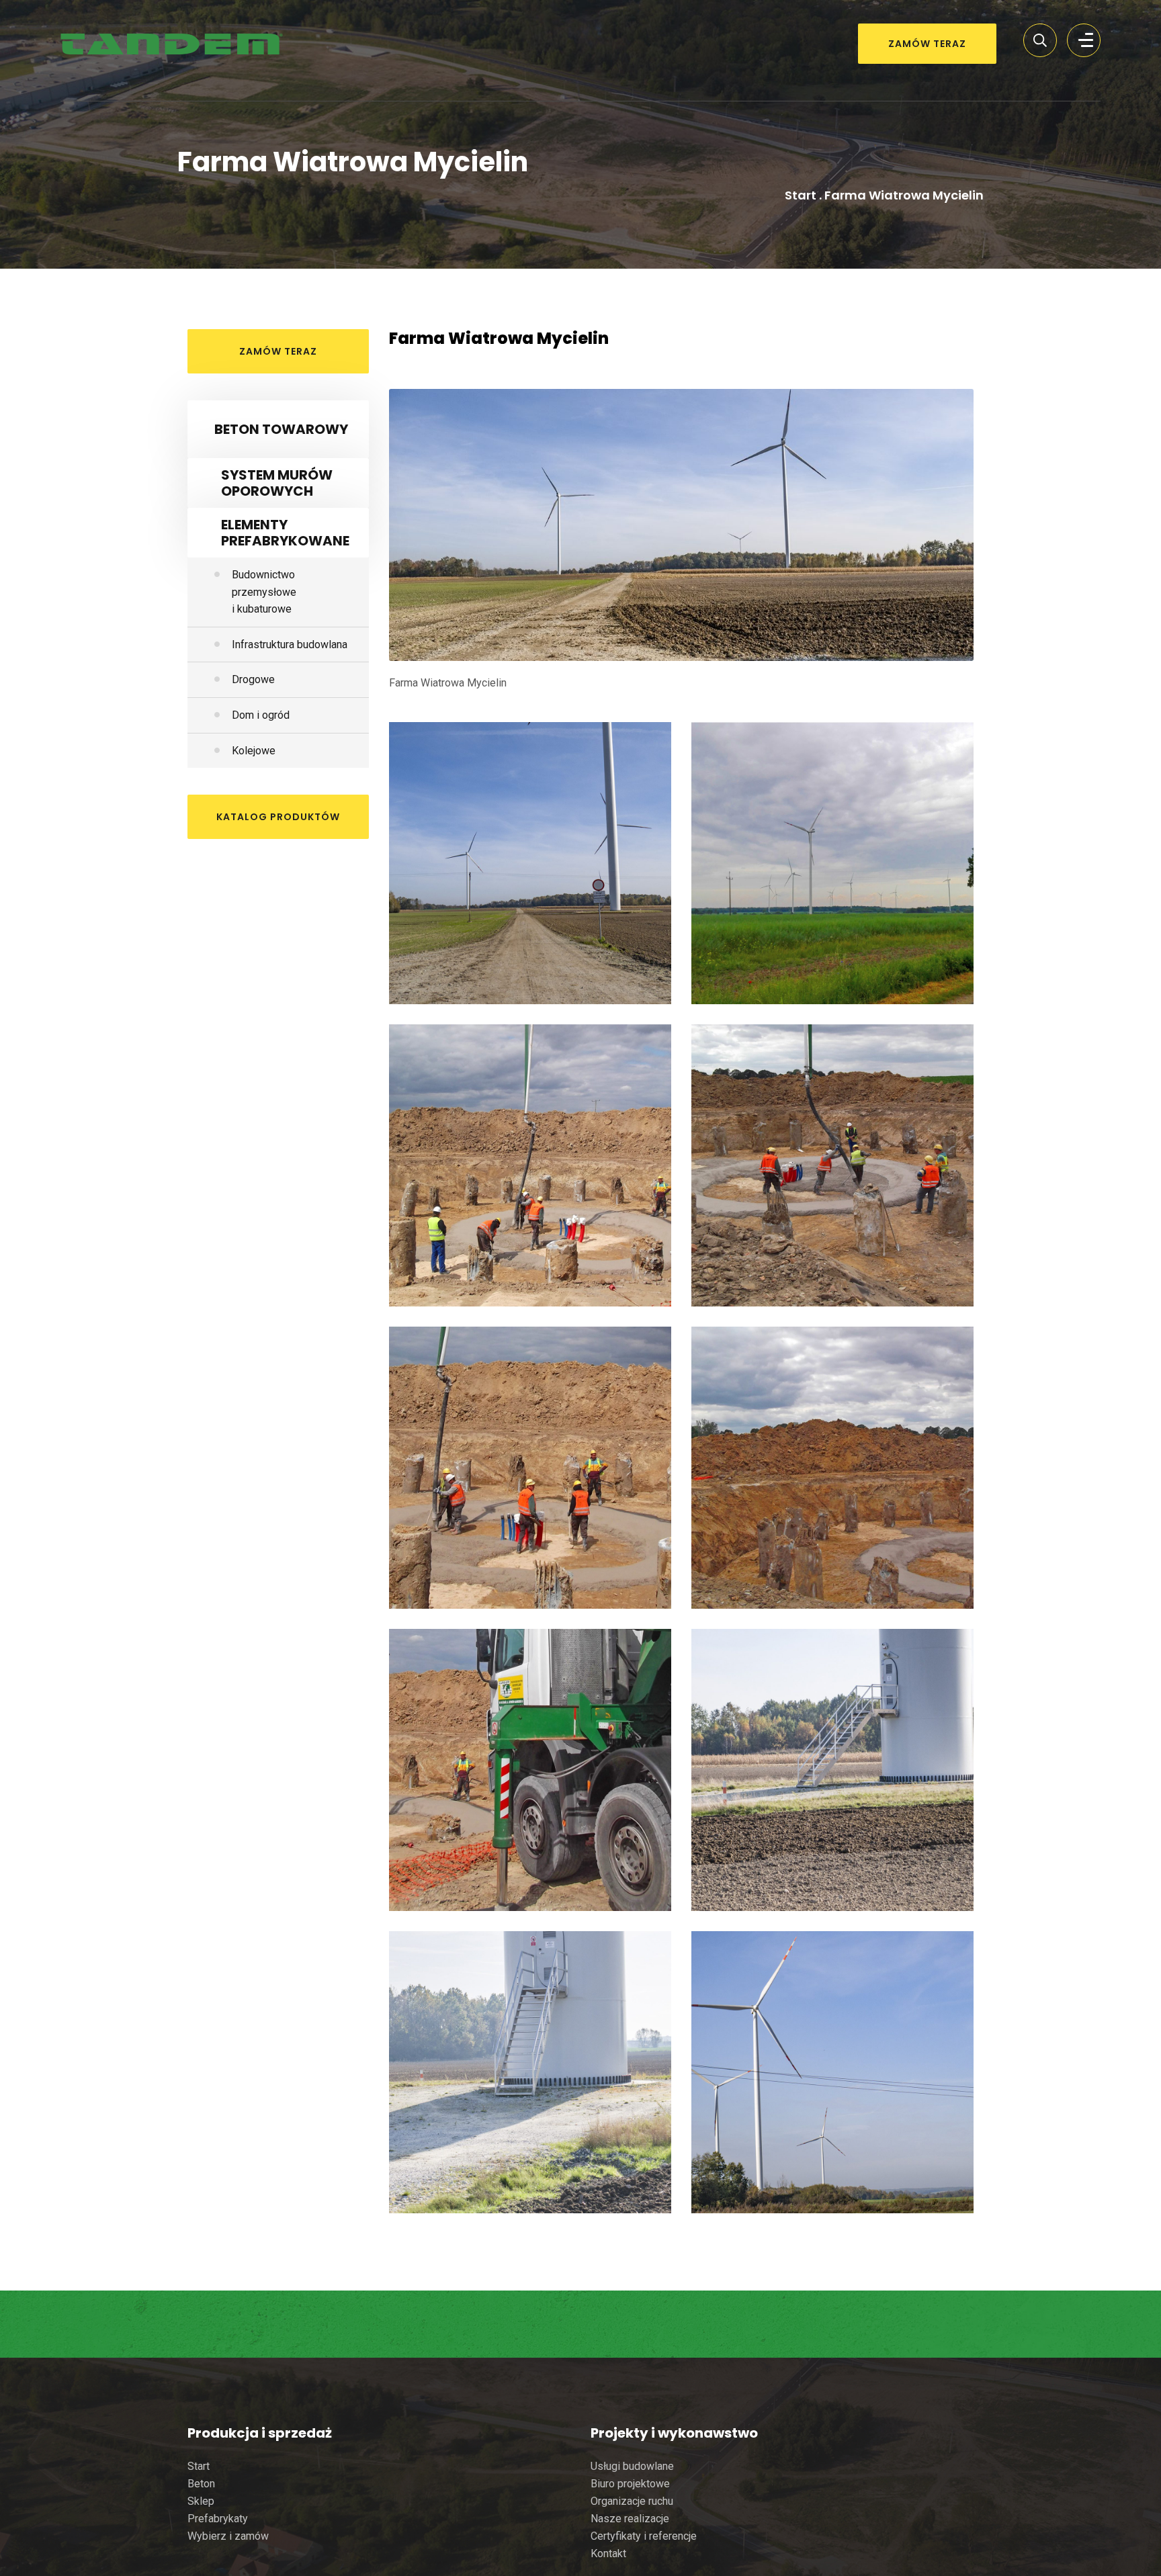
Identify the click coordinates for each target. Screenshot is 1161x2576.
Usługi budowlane (632, 2466)
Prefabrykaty (218, 2519)
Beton (201, 2484)
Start (801, 195)
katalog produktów (278, 817)
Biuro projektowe (630, 2484)
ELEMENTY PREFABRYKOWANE (285, 533)
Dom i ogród (261, 715)
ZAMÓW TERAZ (927, 44)
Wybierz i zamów (228, 2536)
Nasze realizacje (630, 2519)
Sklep (201, 2501)
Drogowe (253, 679)
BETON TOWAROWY (281, 429)
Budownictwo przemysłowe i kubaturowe (264, 592)
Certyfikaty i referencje (644, 2536)
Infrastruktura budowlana (290, 645)
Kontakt (608, 2553)
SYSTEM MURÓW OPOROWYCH (277, 483)
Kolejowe (254, 751)
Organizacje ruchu (632, 2501)
